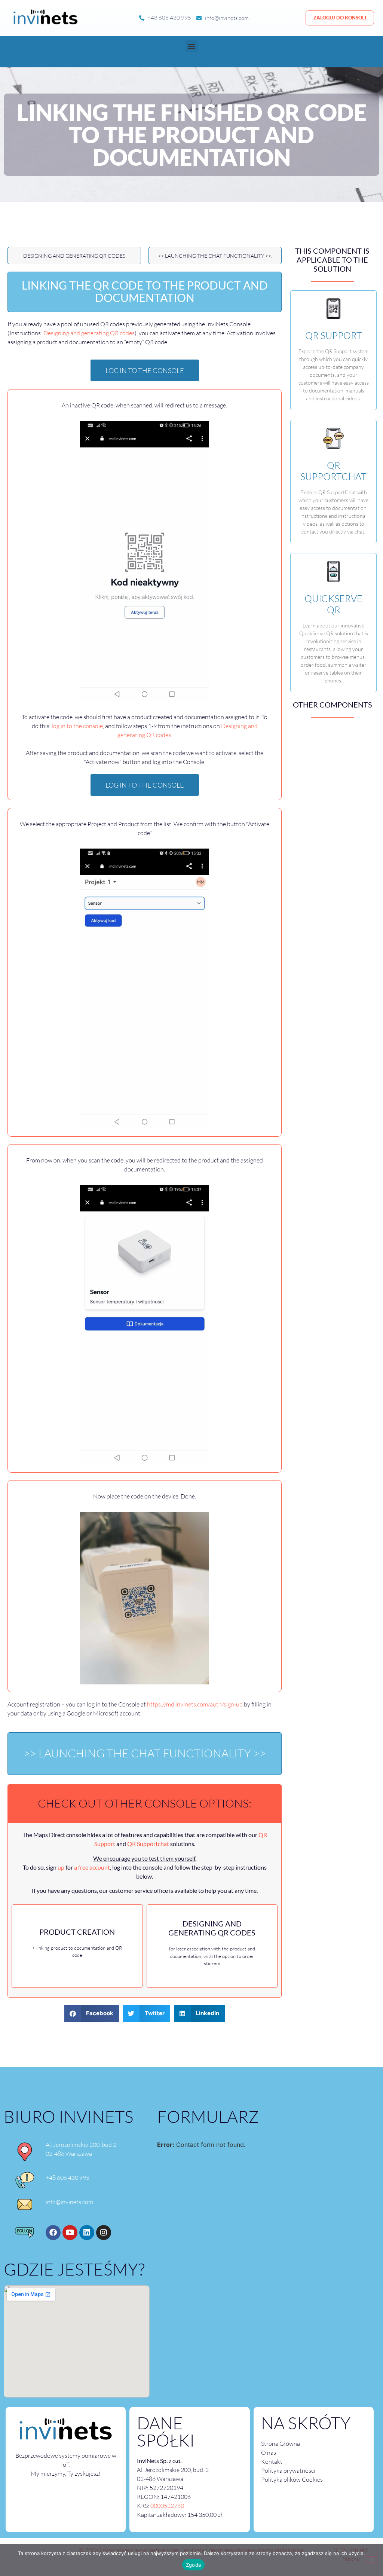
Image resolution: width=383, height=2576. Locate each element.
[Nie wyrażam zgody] (371, 2560)
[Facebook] (53, 2233)
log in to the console (77, 726)
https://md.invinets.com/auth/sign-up (195, 1704)
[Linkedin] (87, 2233)
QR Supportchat (148, 1844)
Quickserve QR (333, 604)
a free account (92, 1867)
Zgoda (193, 2565)
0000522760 (167, 2506)
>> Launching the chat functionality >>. (215, 256)
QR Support (334, 335)
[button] (192, 46)
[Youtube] (70, 2233)
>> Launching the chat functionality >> (145, 1753)
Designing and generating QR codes (74, 256)
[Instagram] (104, 2233)
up (61, 1867)
